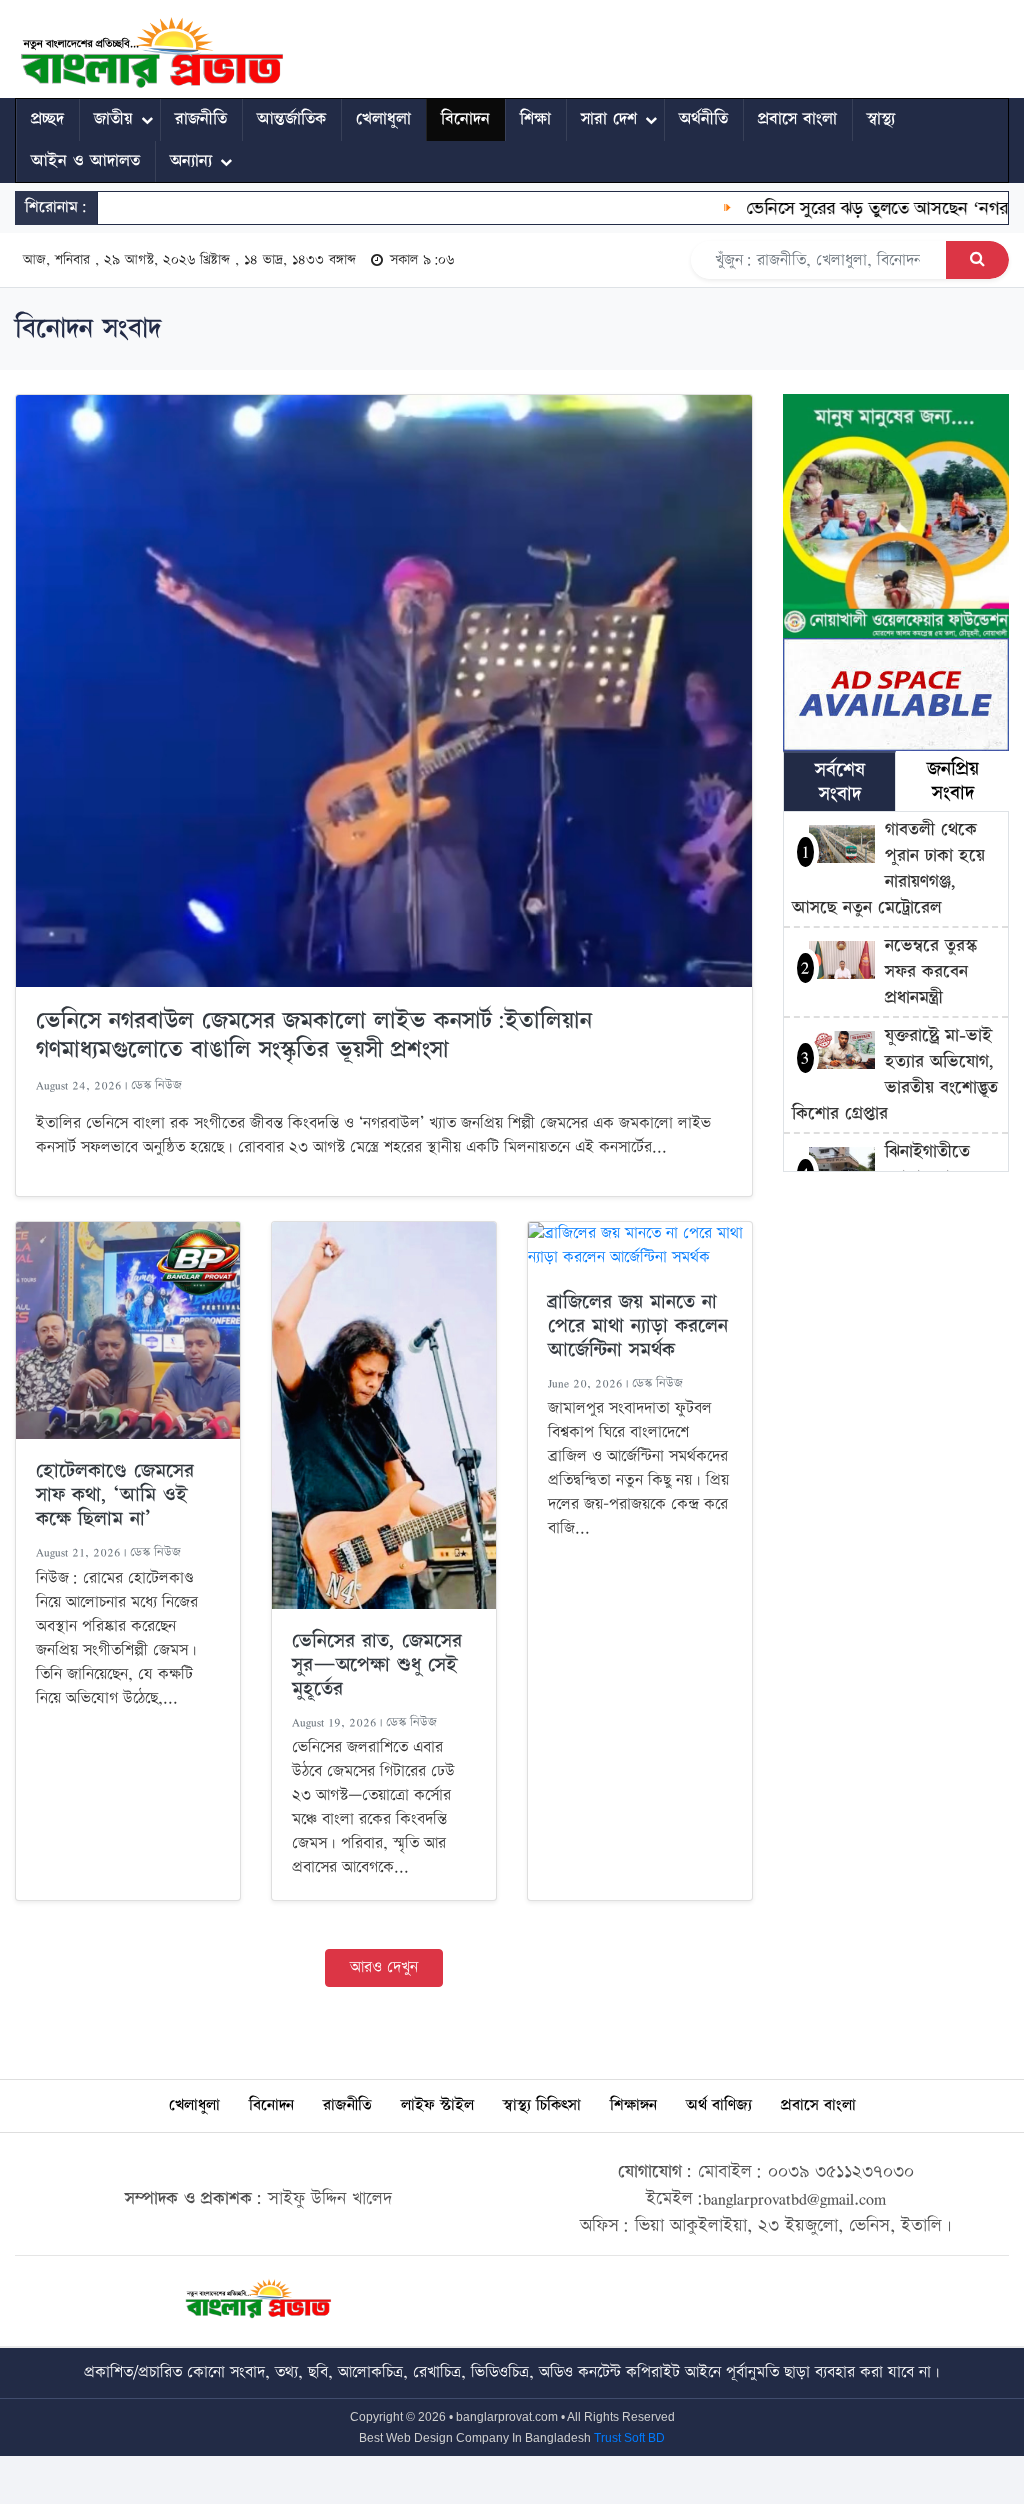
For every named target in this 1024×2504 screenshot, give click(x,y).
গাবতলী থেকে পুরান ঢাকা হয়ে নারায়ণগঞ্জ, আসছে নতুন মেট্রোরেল (888, 868)
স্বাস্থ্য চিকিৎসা (542, 2105)
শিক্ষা (535, 119)
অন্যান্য (191, 161)
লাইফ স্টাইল (437, 2105)
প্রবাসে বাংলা (797, 119)
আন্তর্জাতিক (291, 119)
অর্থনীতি (703, 119)
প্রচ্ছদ (47, 119)
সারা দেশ (609, 119)
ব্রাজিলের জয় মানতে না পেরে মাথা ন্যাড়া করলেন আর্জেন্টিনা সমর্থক (638, 1326)
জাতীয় (113, 119)
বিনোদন (465, 119)
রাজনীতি (201, 119)
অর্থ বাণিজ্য (719, 2105)
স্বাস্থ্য (881, 119)
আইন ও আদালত (85, 161)
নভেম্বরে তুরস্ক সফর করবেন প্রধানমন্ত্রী (931, 971)
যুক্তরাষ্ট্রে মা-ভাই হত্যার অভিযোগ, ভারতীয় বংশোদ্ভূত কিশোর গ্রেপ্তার (895, 1074)
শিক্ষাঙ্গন (633, 2105)
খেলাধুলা (383, 119)
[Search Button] (977, 260)
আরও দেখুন (384, 1967)
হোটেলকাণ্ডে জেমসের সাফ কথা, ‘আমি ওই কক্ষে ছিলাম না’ (115, 1495)
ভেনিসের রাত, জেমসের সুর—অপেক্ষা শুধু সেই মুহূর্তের (377, 1665)
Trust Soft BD (629, 2438)
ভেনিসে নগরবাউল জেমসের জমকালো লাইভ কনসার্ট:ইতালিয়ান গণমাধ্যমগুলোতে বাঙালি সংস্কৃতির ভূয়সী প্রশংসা (314, 1035)
